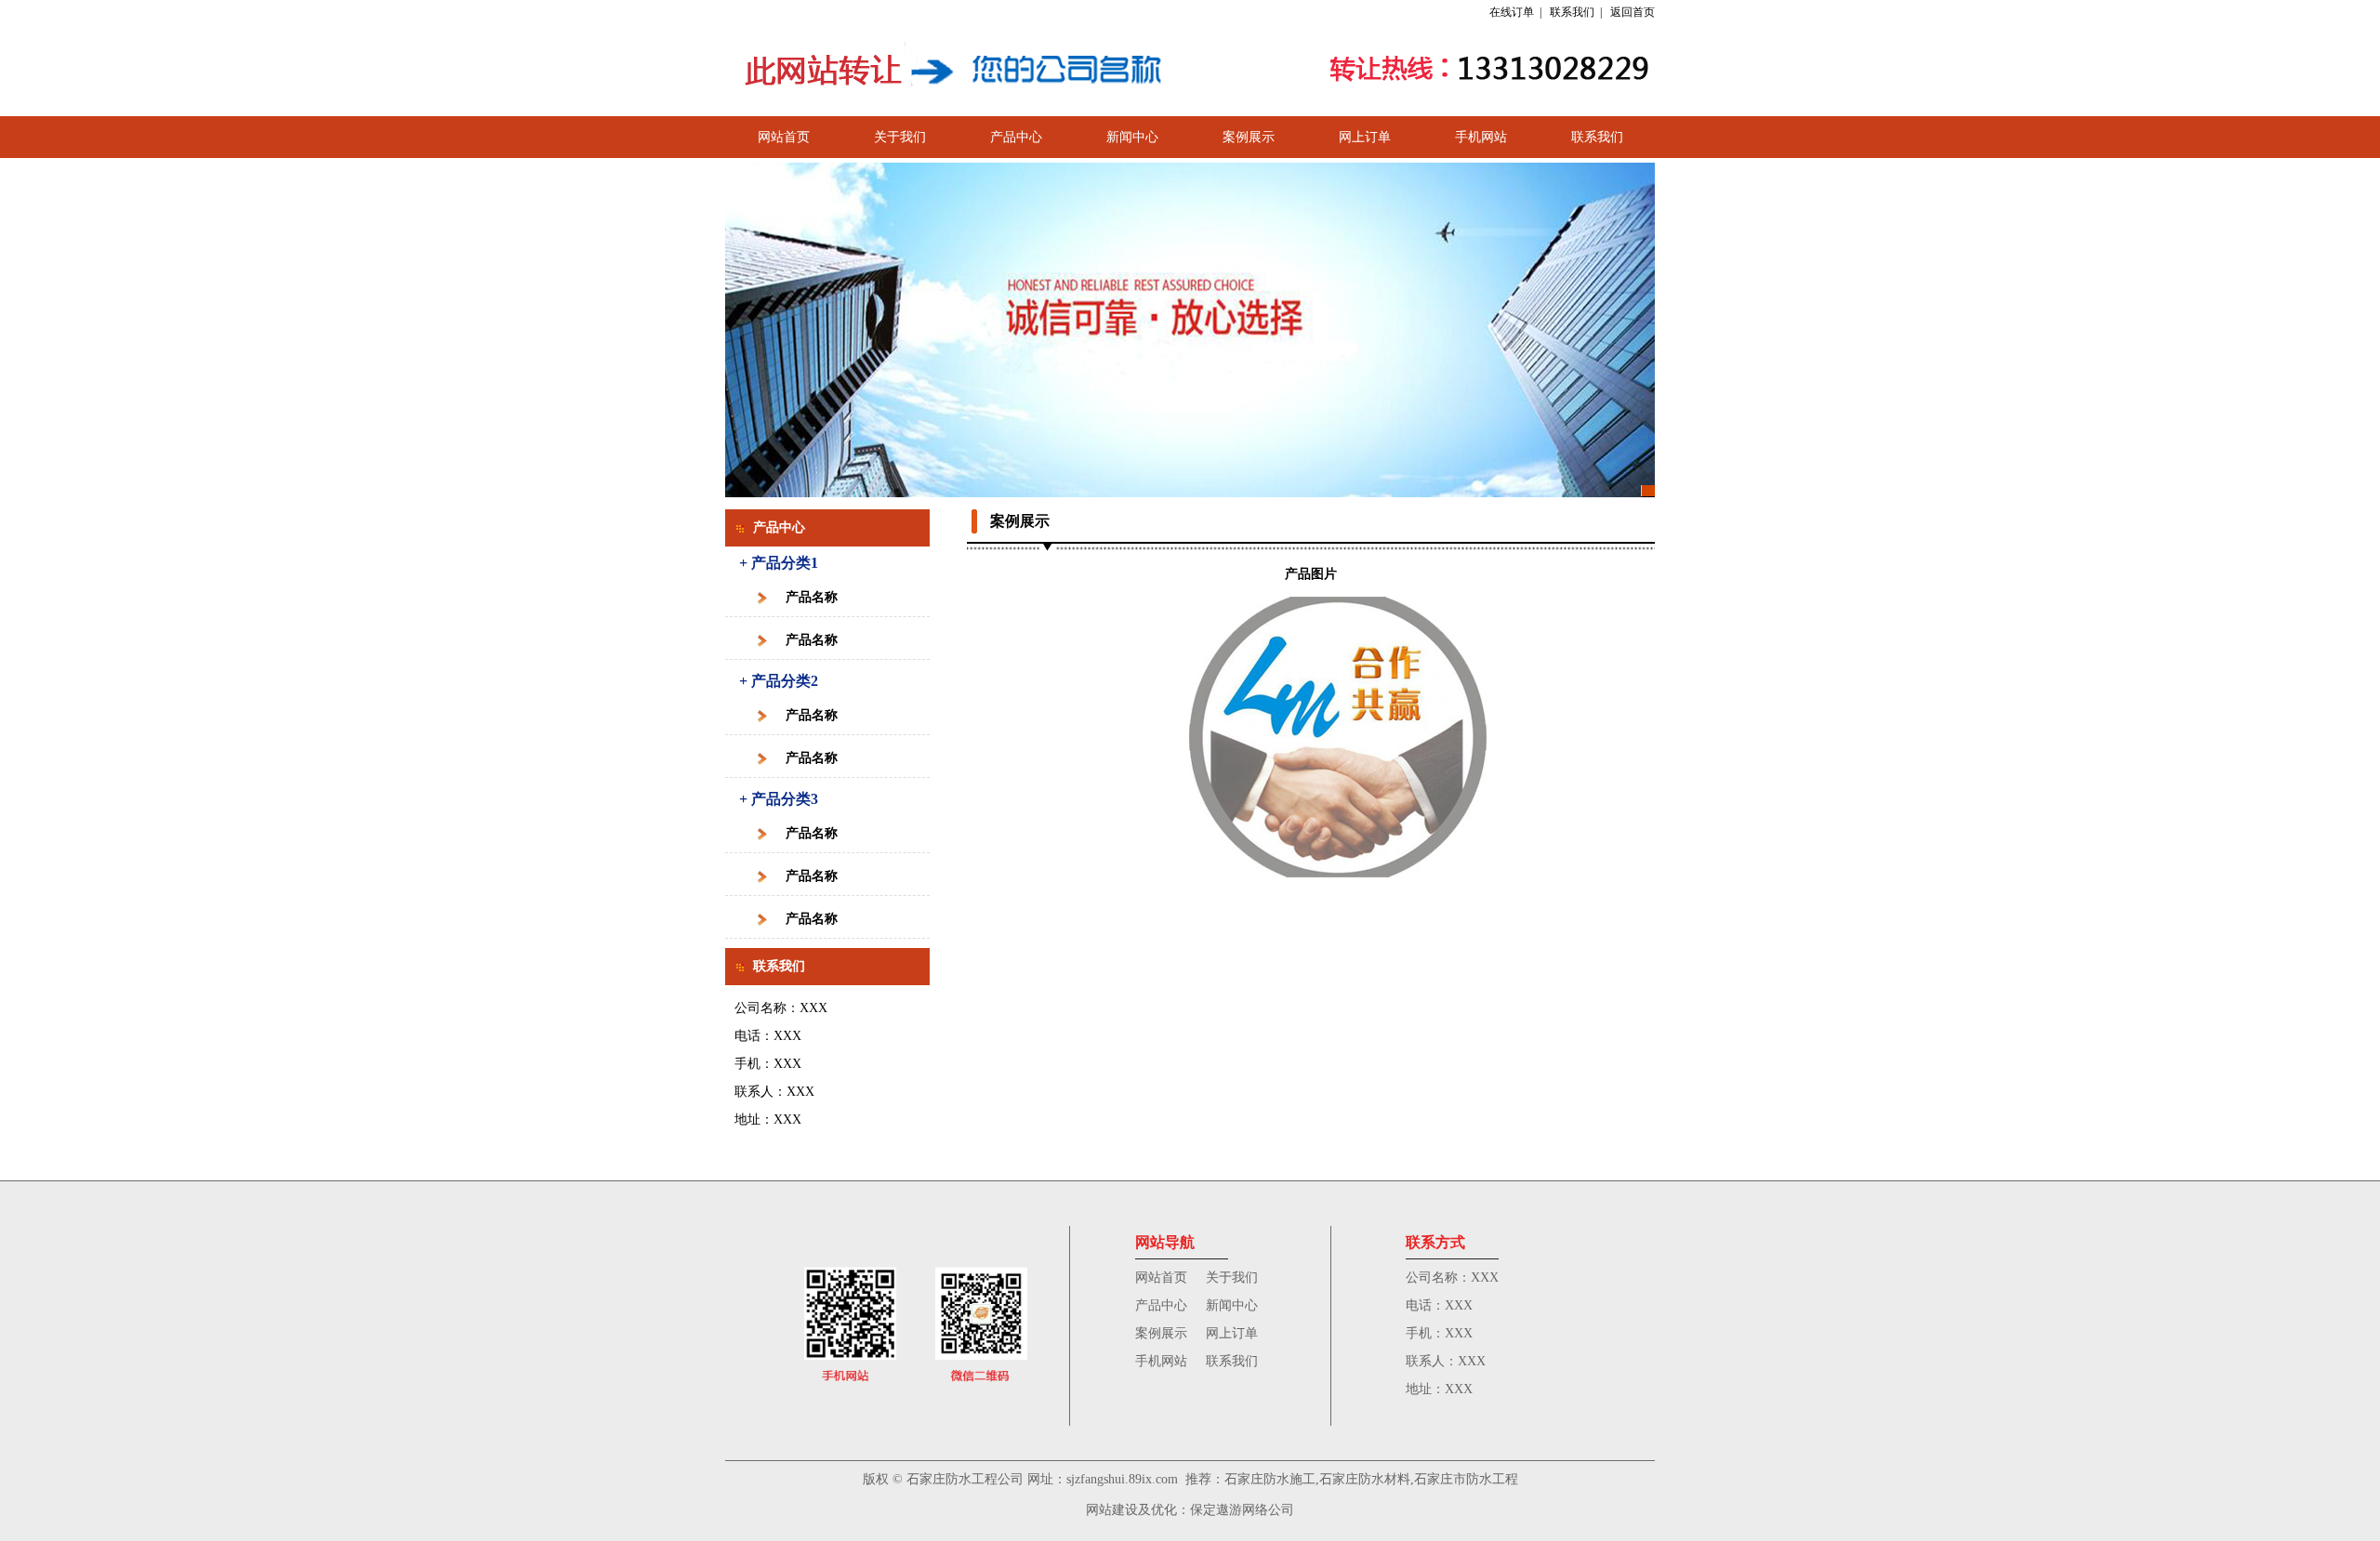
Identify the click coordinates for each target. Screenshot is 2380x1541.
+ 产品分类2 (779, 681)
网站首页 (784, 137)
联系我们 (1572, 12)
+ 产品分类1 (779, 563)
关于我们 (900, 137)
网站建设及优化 (1131, 1510)
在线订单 (1512, 12)
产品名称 (812, 597)
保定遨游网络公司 (1242, 1510)
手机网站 (1481, 137)
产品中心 (1016, 137)
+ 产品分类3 (779, 799)
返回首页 (1633, 12)
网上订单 (1365, 137)
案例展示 (1249, 137)
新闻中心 (1132, 137)
